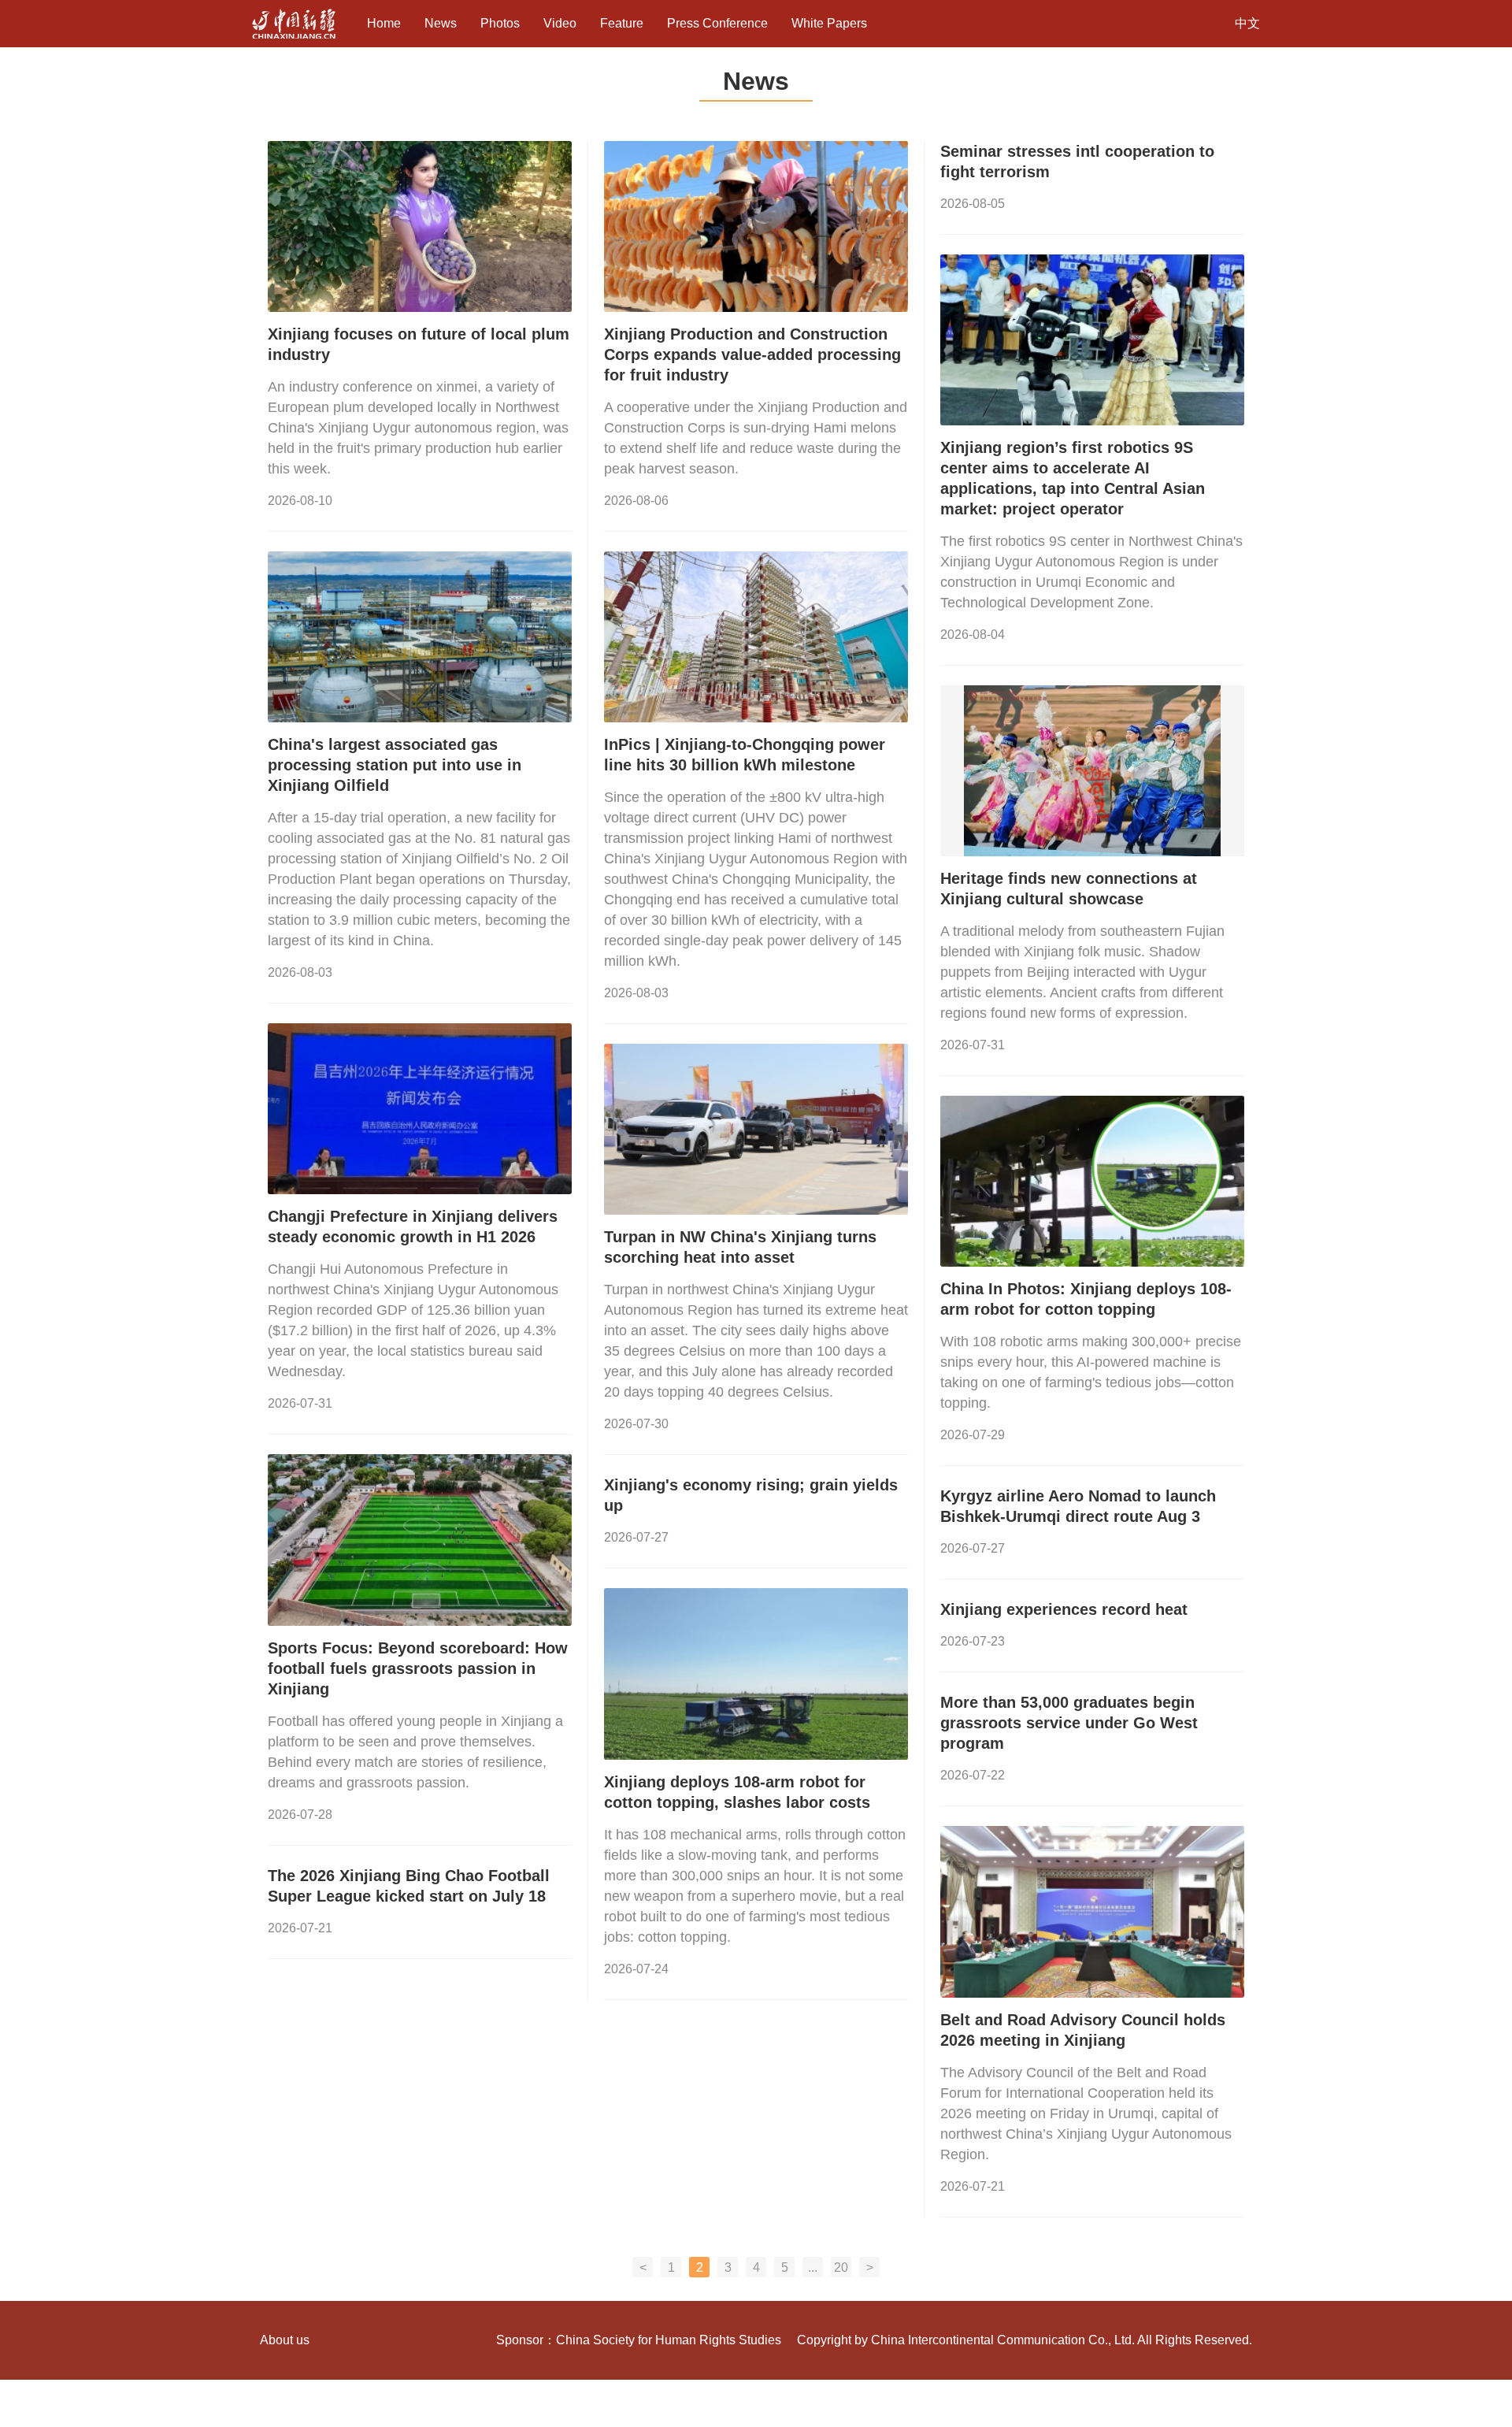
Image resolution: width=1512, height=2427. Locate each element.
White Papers (829, 23)
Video (560, 23)
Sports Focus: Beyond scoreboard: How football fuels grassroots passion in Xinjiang (418, 1668)
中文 (1247, 23)
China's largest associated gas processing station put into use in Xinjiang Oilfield (395, 765)
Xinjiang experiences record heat (1064, 1609)
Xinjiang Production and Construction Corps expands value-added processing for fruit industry (752, 354)
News (441, 23)
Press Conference (717, 23)
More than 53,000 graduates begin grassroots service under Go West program (1069, 1723)
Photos (500, 23)
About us (285, 2340)
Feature (622, 23)
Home (384, 23)
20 (841, 2267)
